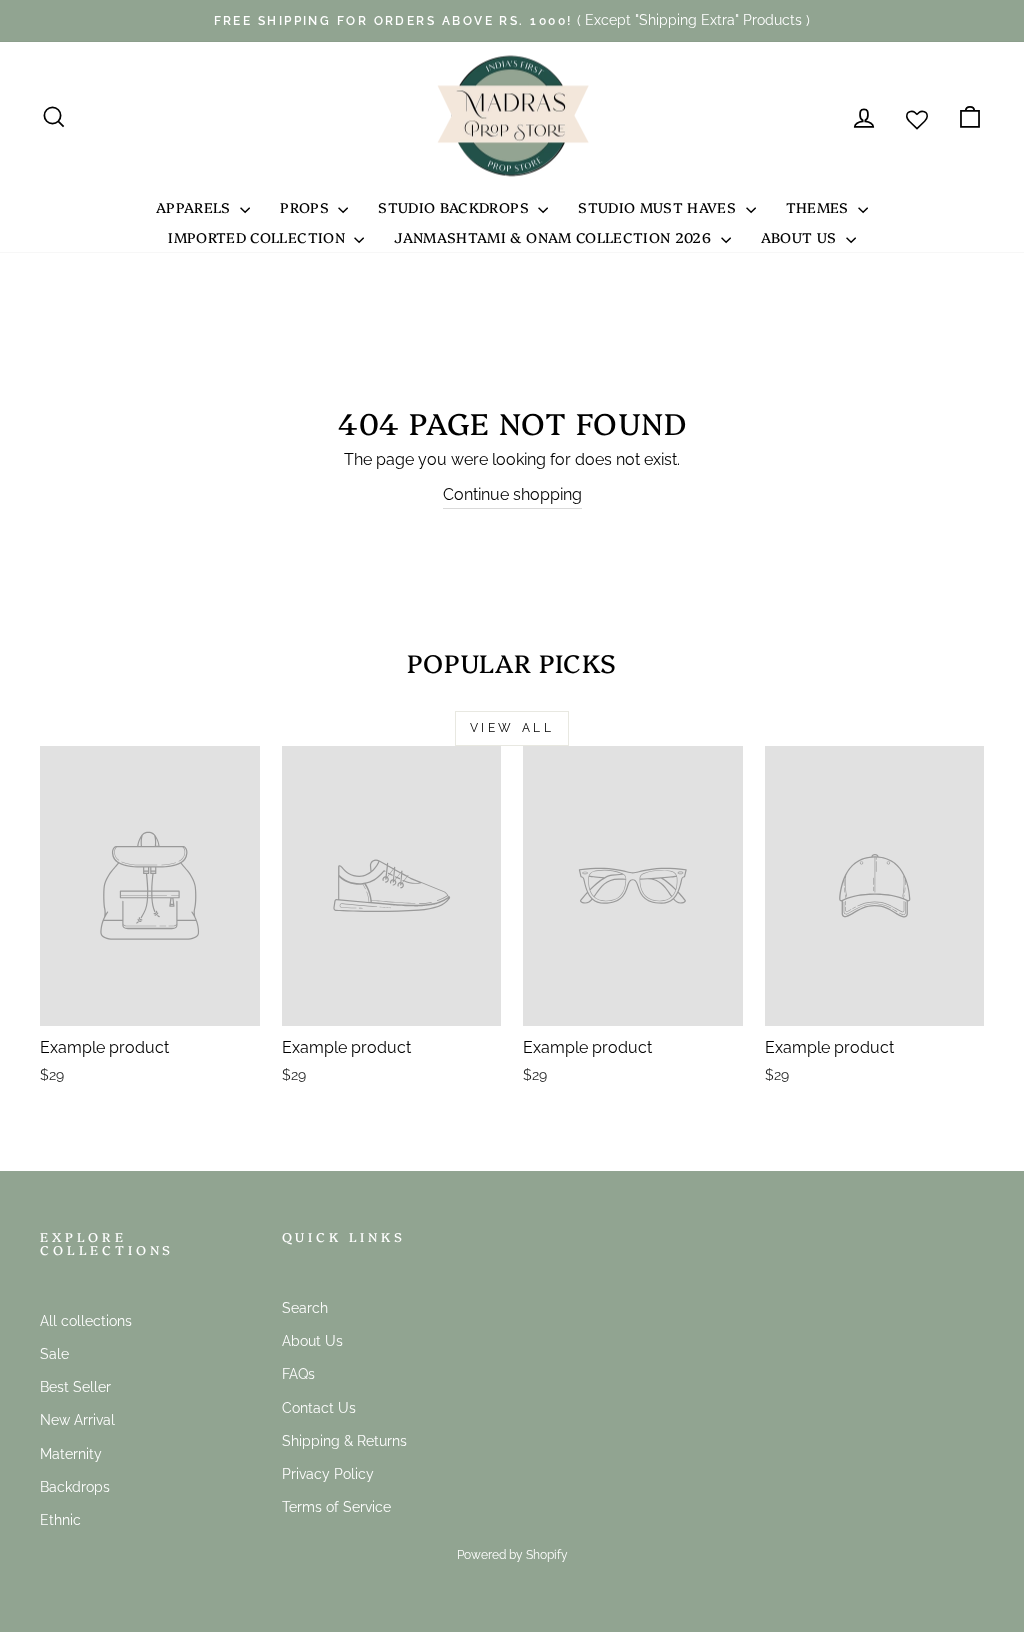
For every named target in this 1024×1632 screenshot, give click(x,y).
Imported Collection (258, 237)
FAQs (298, 1374)
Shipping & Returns (344, 1441)
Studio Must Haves (659, 207)
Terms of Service (336, 1507)
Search (305, 1308)
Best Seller (75, 1387)
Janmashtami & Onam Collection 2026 (554, 237)
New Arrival (77, 1420)
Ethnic (60, 1520)
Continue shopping (512, 494)
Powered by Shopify (512, 1555)
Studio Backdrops (455, 207)
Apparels (195, 207)
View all (512, 728)
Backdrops (75, 1487)
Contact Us (319, 1408)
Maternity (71, 1454)
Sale (54, 1354)
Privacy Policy (328, 1474)
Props (306, 207)
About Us (801, 237)
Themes (819, 207)
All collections (86, 1321)
